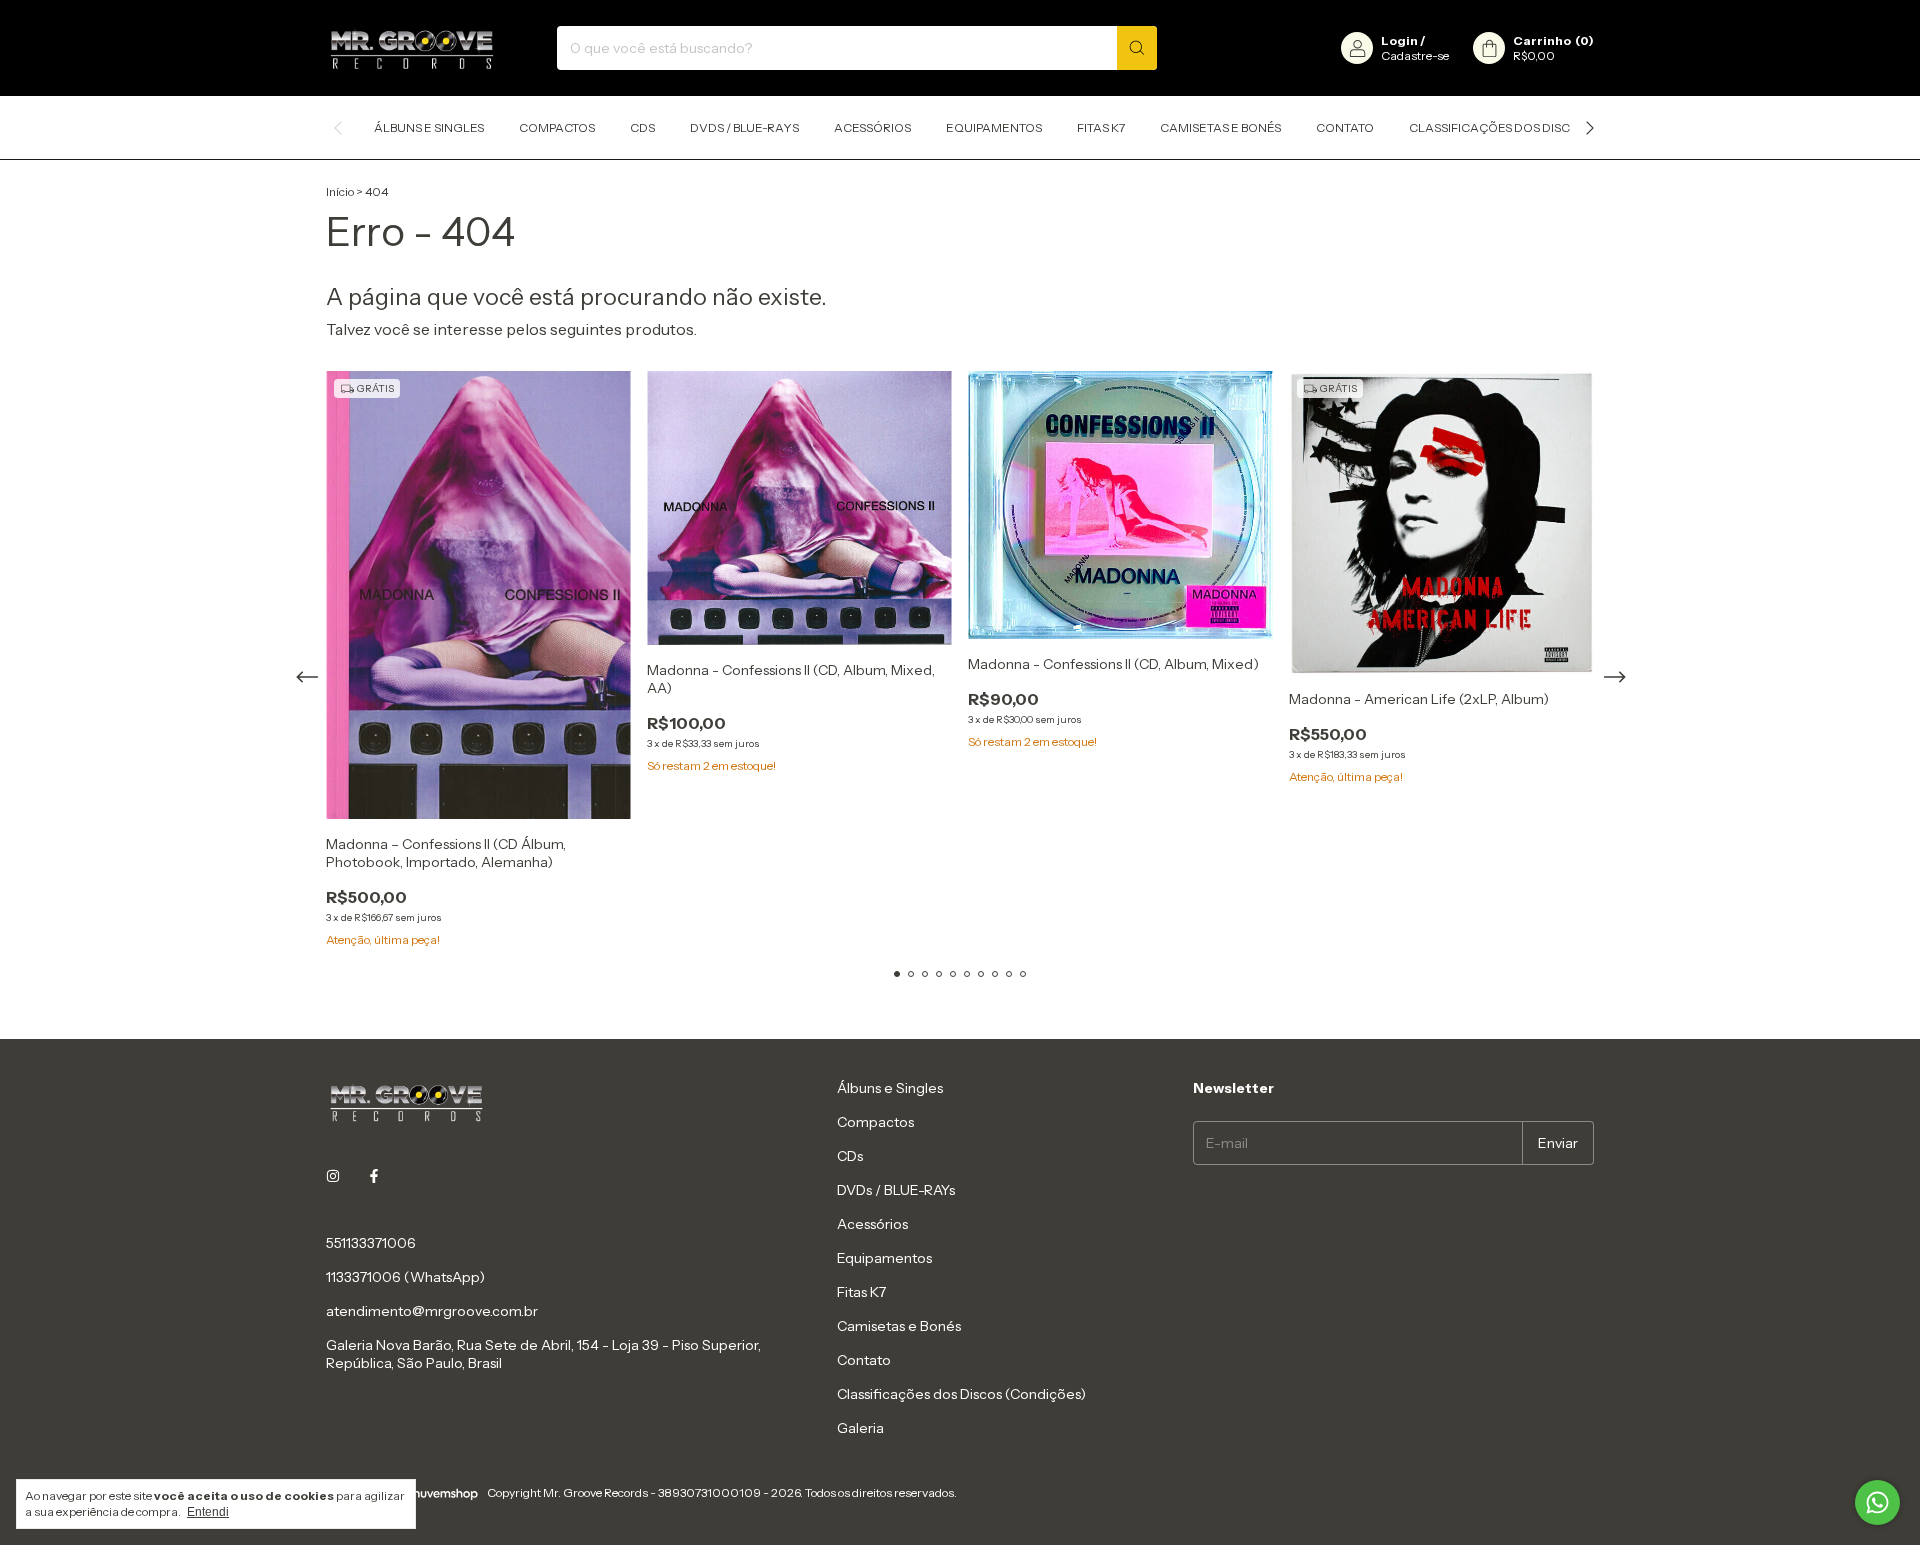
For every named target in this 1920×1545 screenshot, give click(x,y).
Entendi (208, 1512)
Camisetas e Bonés (1220, 127)
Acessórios (872, 127)
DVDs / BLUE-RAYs (744, 127)
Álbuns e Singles (429, 127)
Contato (1345, 127)
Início (340, 191)
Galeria (860, 1428)
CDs (642, 127)
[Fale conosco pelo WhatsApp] (1877, 1502)
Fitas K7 (1101, 127)
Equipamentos (994, 127)
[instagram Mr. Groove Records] (333, 1177)
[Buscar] (1137, 48)
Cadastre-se (1415, 55)
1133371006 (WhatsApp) (405, 1277)
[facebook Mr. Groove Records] (374, 1177)
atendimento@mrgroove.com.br (432, 1311)
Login (1399, 40)
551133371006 (371, 1243)
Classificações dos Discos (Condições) (1539, 127)
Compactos (557, 127)
